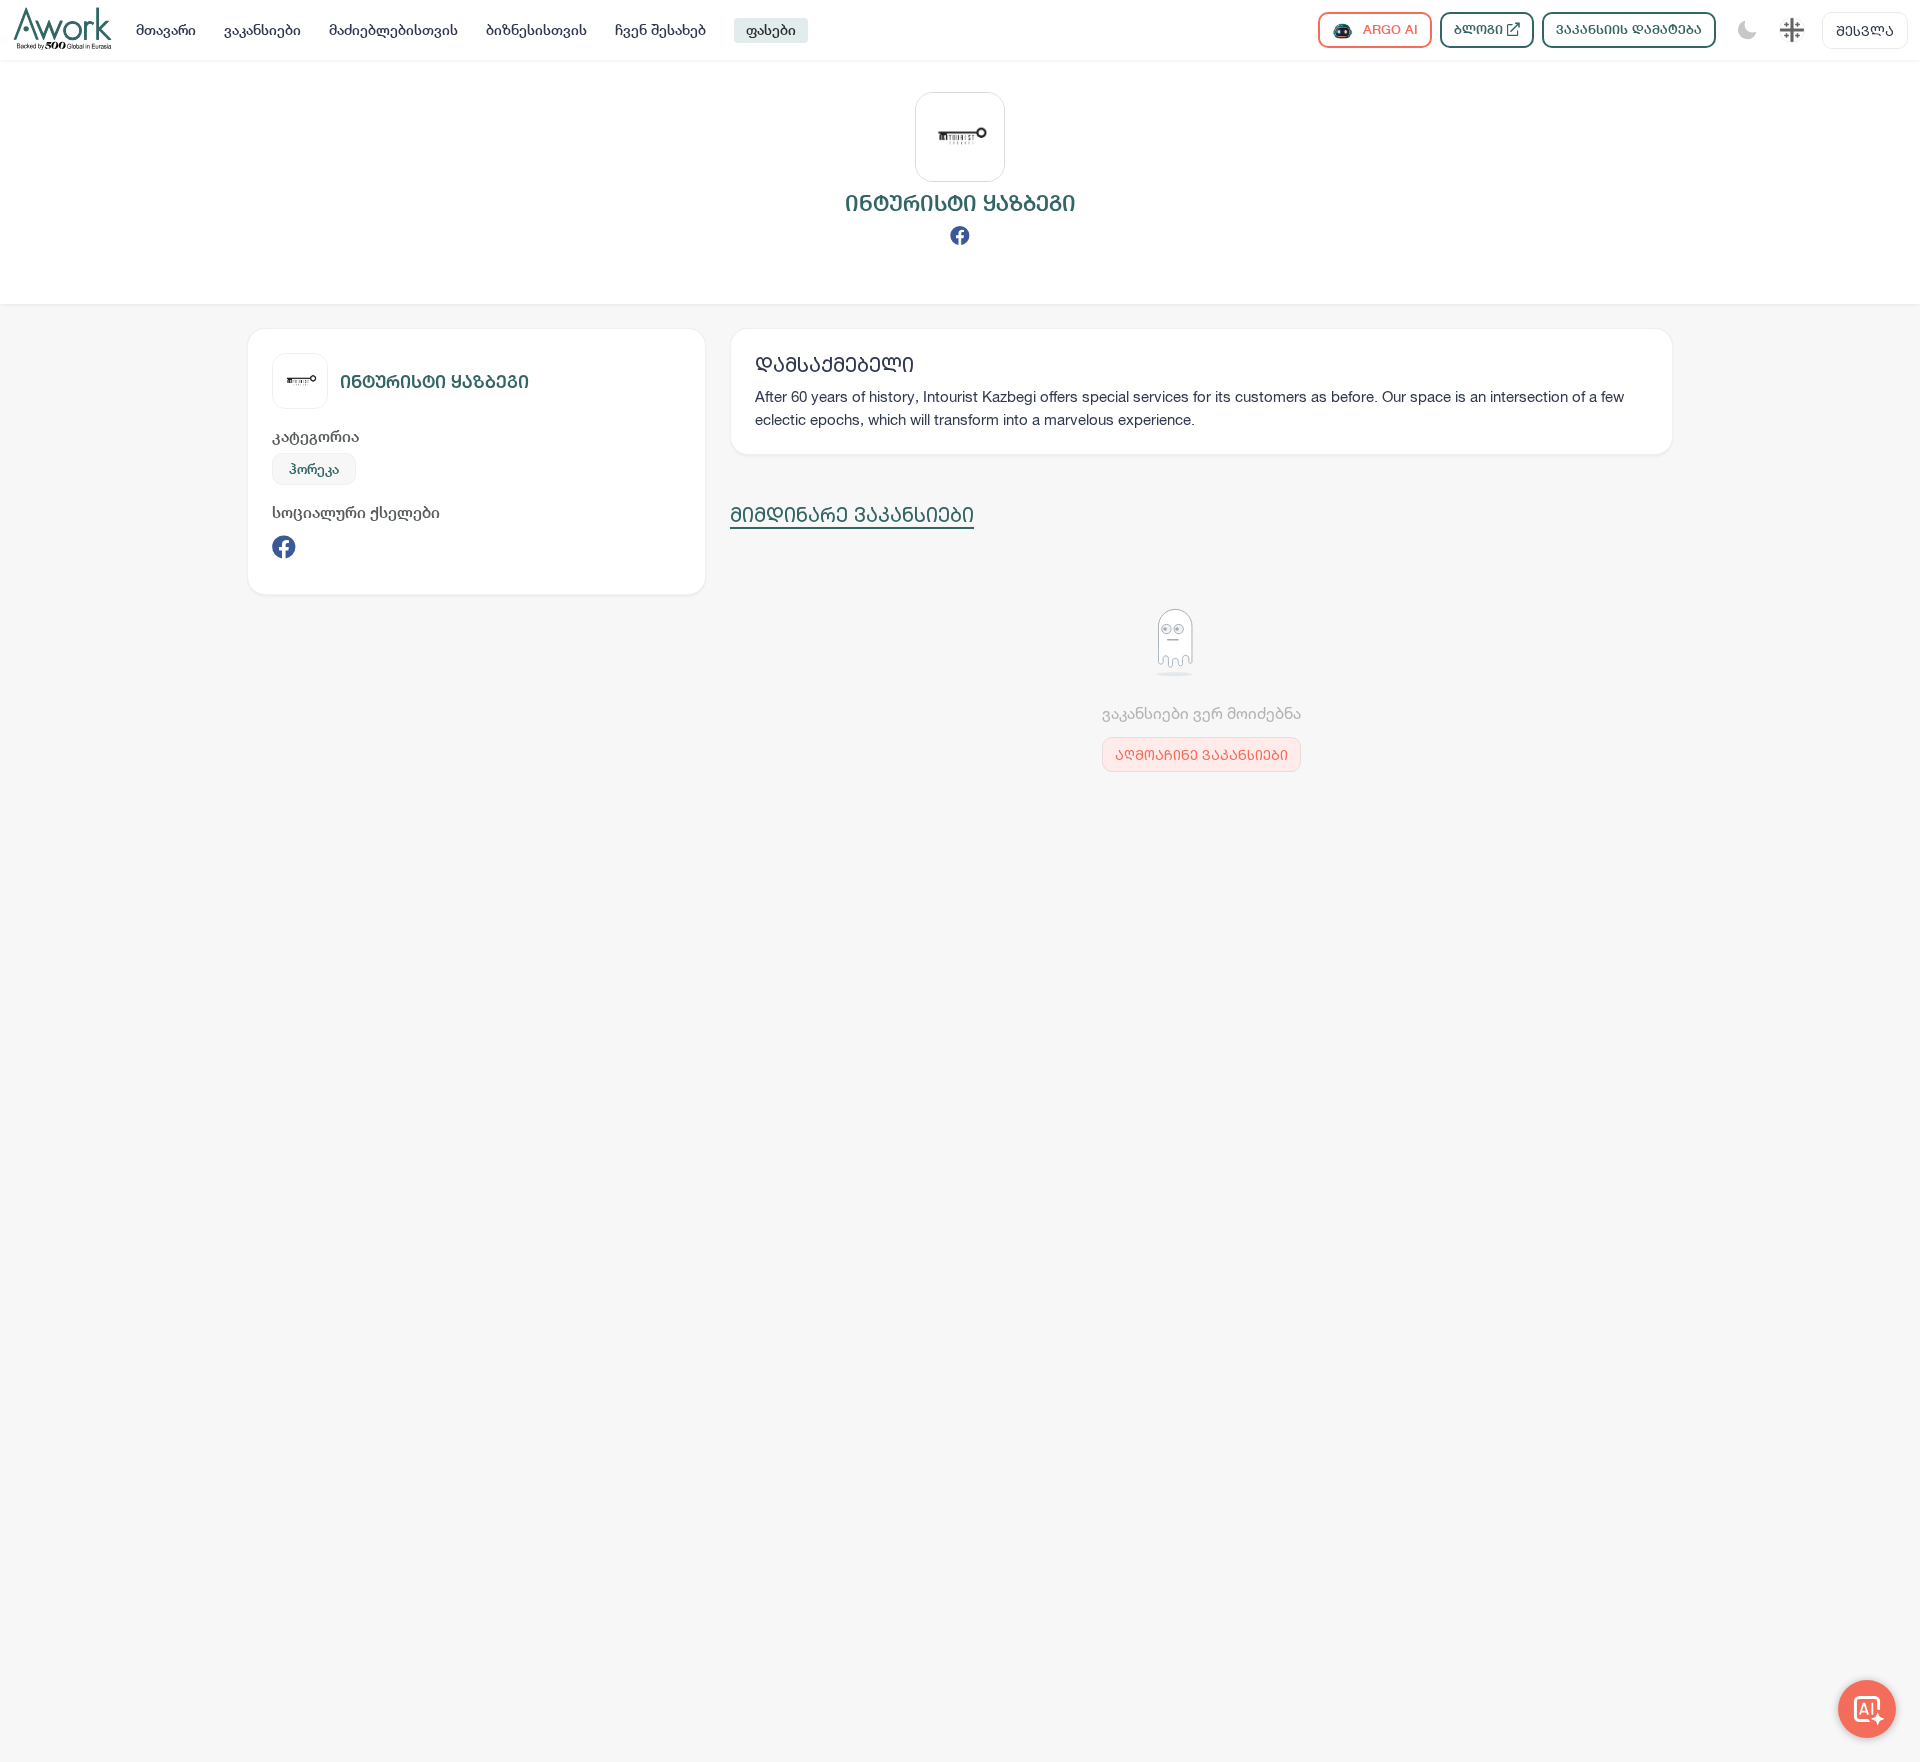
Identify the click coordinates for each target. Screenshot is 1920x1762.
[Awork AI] (1867, 1709)
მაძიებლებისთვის (393, 30)
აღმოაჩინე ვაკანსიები (1201, 754)
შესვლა (1865, 30)
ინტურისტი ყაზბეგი (434, 381)
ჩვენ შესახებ (660, 30)
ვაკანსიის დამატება (1629, 29)
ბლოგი (1480, 29)
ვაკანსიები (262, 30)
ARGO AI (1388, 29)
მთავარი (166, 30)
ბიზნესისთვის (536, 30)
